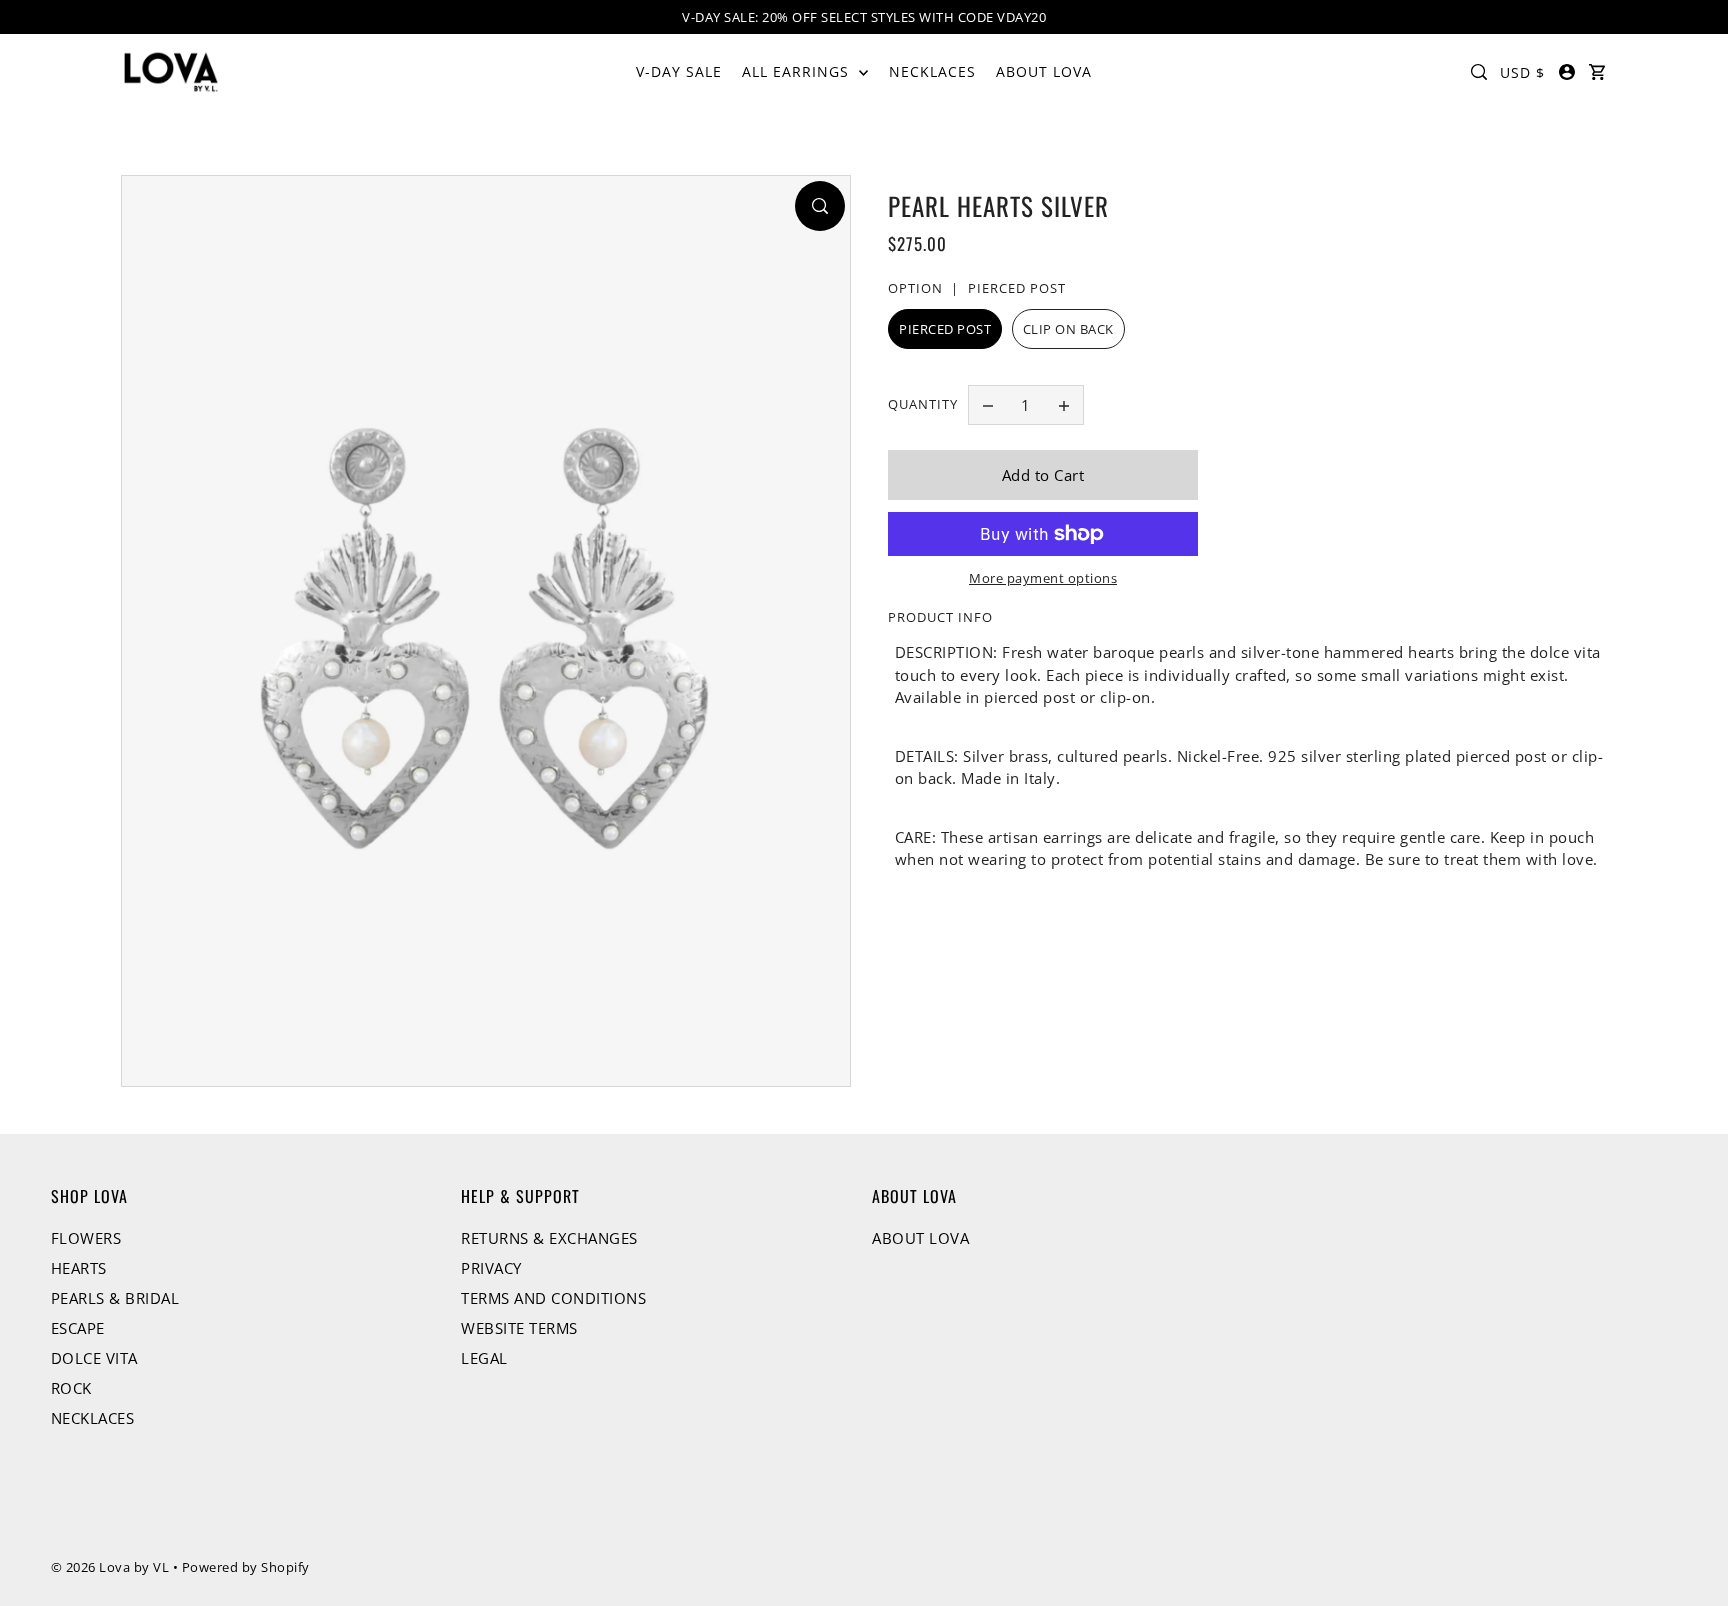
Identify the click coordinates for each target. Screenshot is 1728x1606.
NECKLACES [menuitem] (932, 71)
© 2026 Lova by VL (110, 1567)
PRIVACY (491, 1268)
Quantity (923, 404)
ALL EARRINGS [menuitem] (798, 71)
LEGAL (484, 1358)
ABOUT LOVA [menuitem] (1044, 71)
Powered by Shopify (246, 1567)
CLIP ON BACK (1068, 329)
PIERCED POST (945, 329)
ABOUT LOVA (920, 1238)
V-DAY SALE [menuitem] (679, 71)
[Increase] (1064, 405)
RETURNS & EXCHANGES (549, 1238)
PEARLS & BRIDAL (115, 1298)
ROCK (71, 1388)
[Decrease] (988, 405)
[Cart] (1598, 72)
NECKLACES (93, 1418)
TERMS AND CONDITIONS (553, 1298)
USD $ (1522, 72)
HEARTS (79, 1268)
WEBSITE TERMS (519, 1328)
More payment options (1043, 578)
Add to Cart (1043, 475)
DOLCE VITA (94, 1358)
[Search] (1479, 72)
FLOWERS (86, 1238)
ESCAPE (78, 1328)
